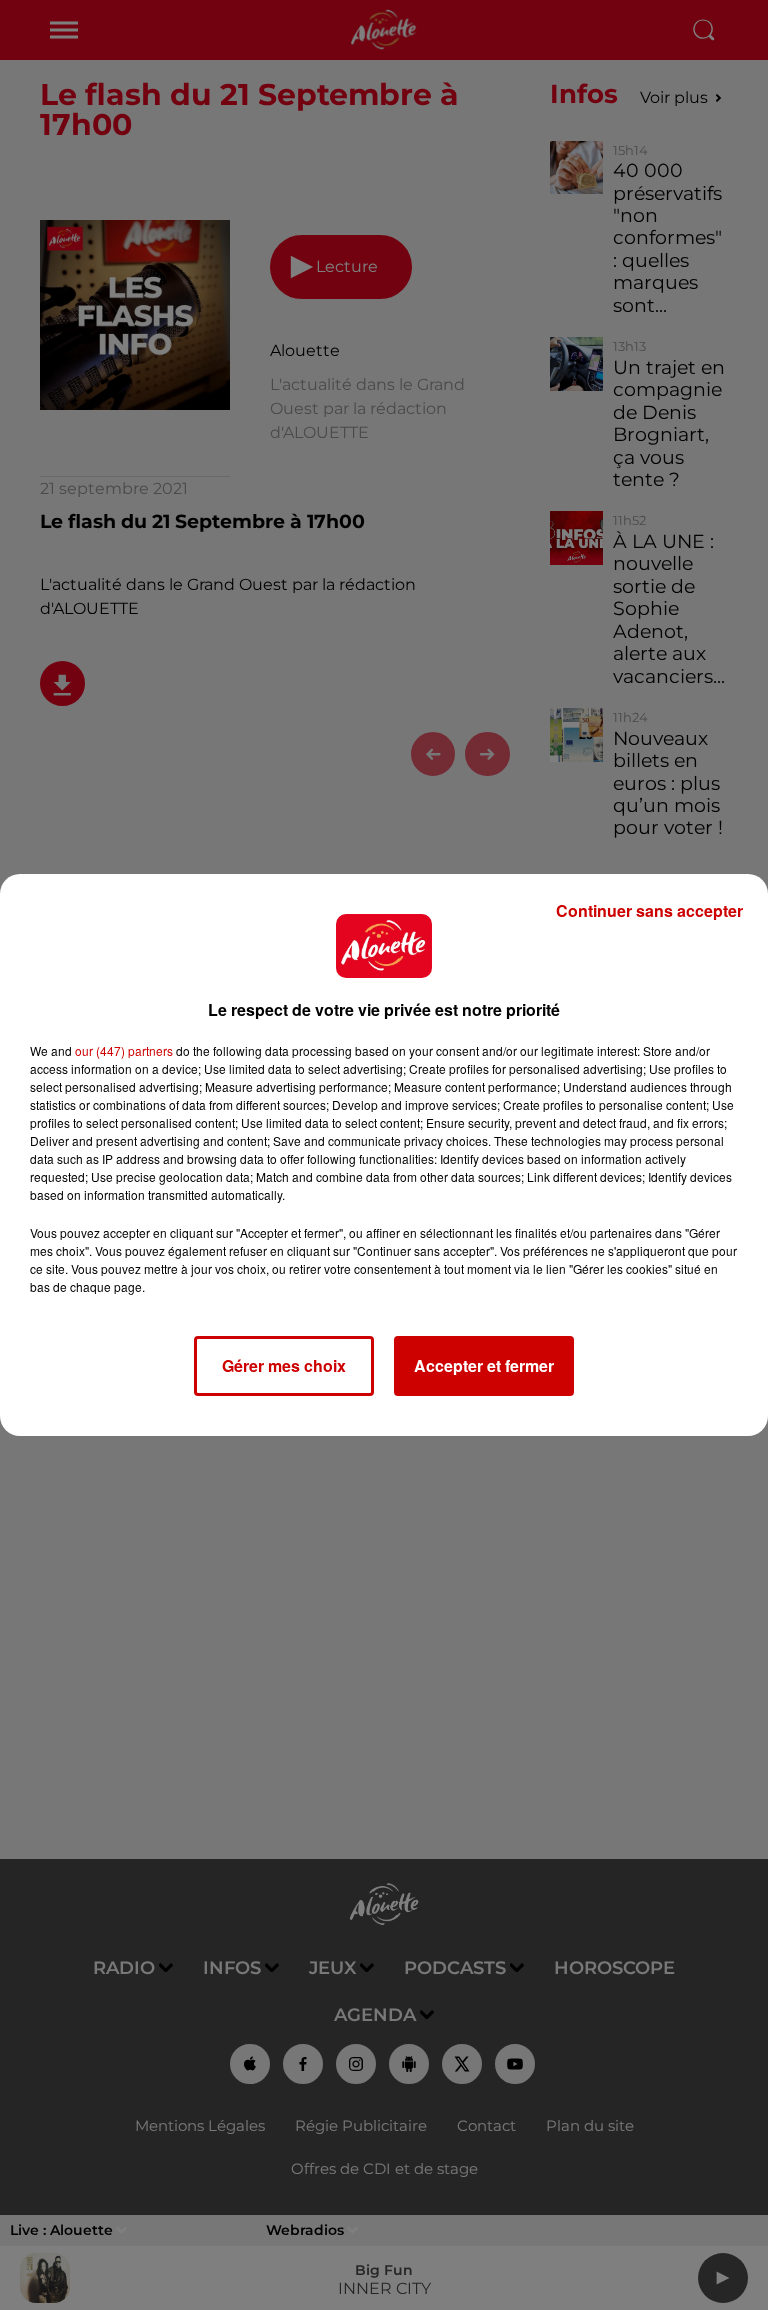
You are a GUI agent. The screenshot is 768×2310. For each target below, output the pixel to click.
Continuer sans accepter (649, 910)
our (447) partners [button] (124, 1050)
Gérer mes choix (284, 1365)
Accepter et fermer (484, 1365)
